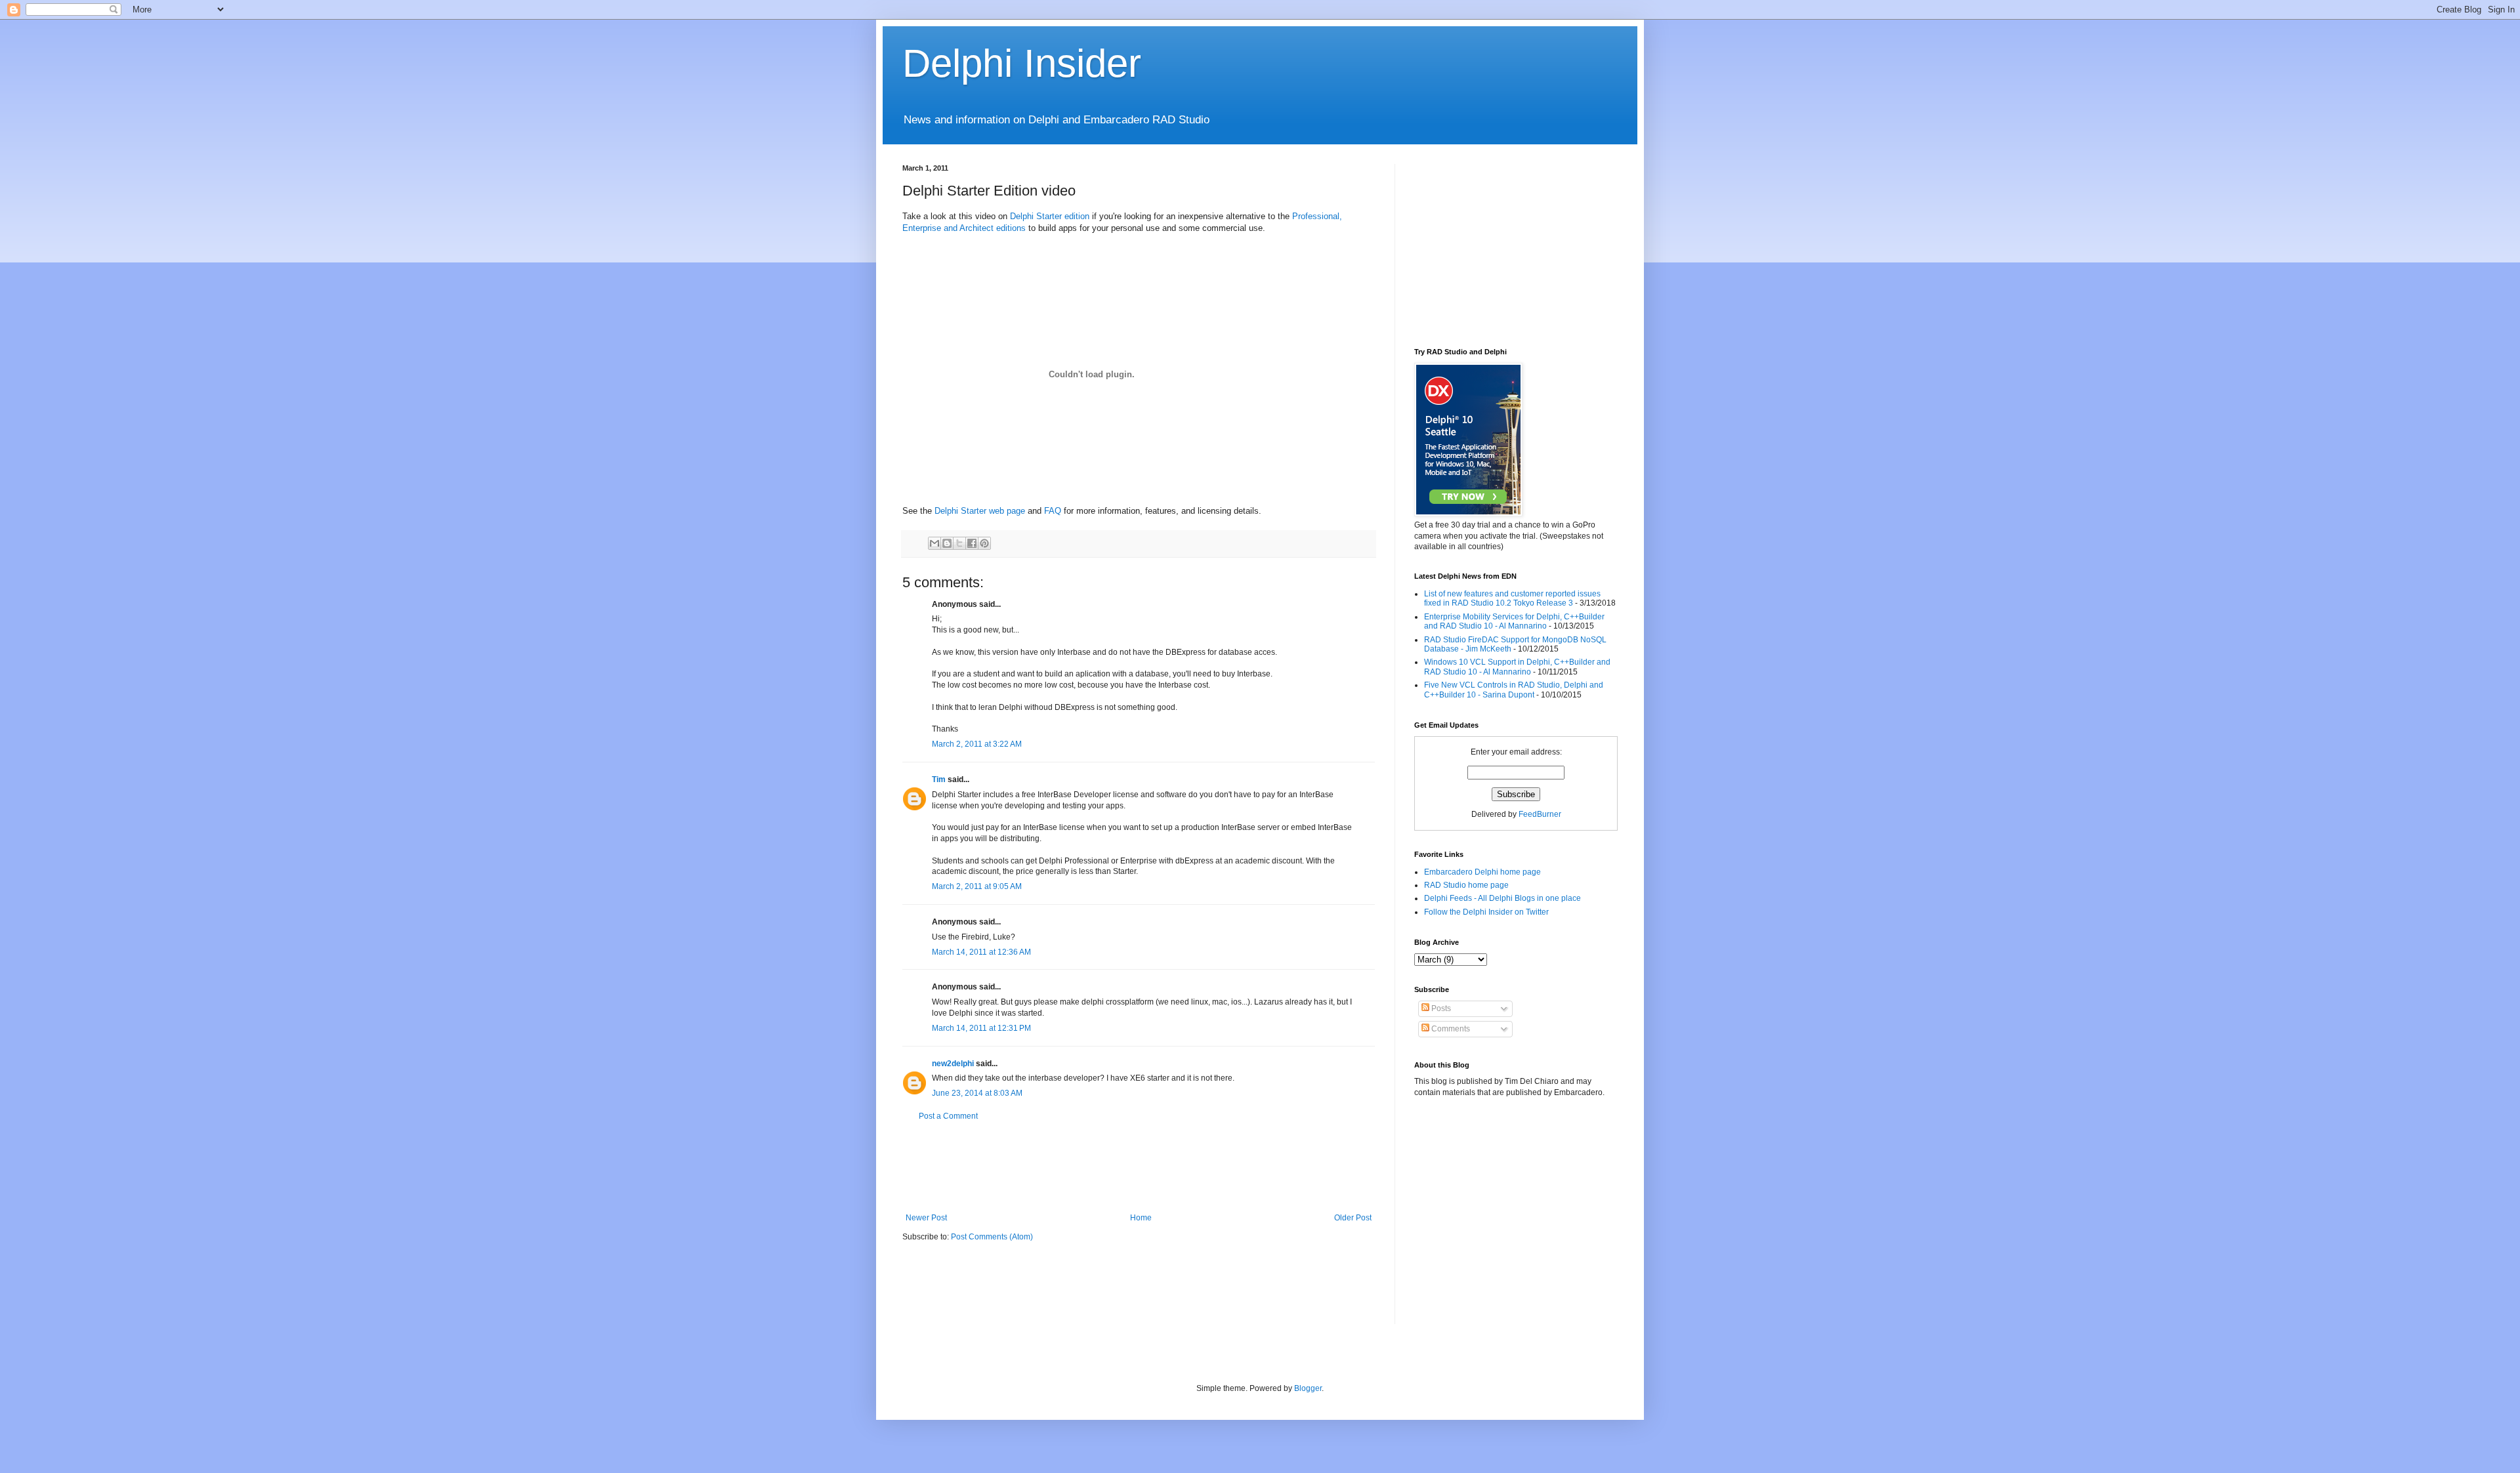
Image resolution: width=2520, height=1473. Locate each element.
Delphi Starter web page (980, 511)
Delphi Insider (1022, 63)
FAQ (1053, 511)
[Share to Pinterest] (984, 543)
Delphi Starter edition (1050, 216)
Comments (1450, 1029)
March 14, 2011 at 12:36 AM (981, 952)
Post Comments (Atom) (992, 1237)
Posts (1440, 1008)
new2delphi (953, 1064)
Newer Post (926, 1218)
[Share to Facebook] (972, 543)
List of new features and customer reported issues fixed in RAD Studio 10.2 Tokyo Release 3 (1512, 598)
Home (1141, 1218)
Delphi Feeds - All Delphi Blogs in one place (1502, 898)
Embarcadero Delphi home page (1482, 872)
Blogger (1308, 1388)
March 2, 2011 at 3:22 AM (977, 744)
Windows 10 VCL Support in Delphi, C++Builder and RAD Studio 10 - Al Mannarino (1517, 667)
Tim (939, 779)
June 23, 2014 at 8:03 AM (977, 1093)
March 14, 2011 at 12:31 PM (981, 1028)
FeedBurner (1540, 814)
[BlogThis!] (947, 543)
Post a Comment (948, 1116)
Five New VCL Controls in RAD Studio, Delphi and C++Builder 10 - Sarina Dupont (1514, 690)
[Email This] (934, 543)
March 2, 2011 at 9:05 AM (977, 886)
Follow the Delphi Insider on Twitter (1486, 912)
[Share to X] (959, 543)
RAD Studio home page (1466, 885)
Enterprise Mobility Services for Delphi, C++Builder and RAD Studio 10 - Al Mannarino (1514, 621)
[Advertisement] (1141, 1167)
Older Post (1353, 1218)
